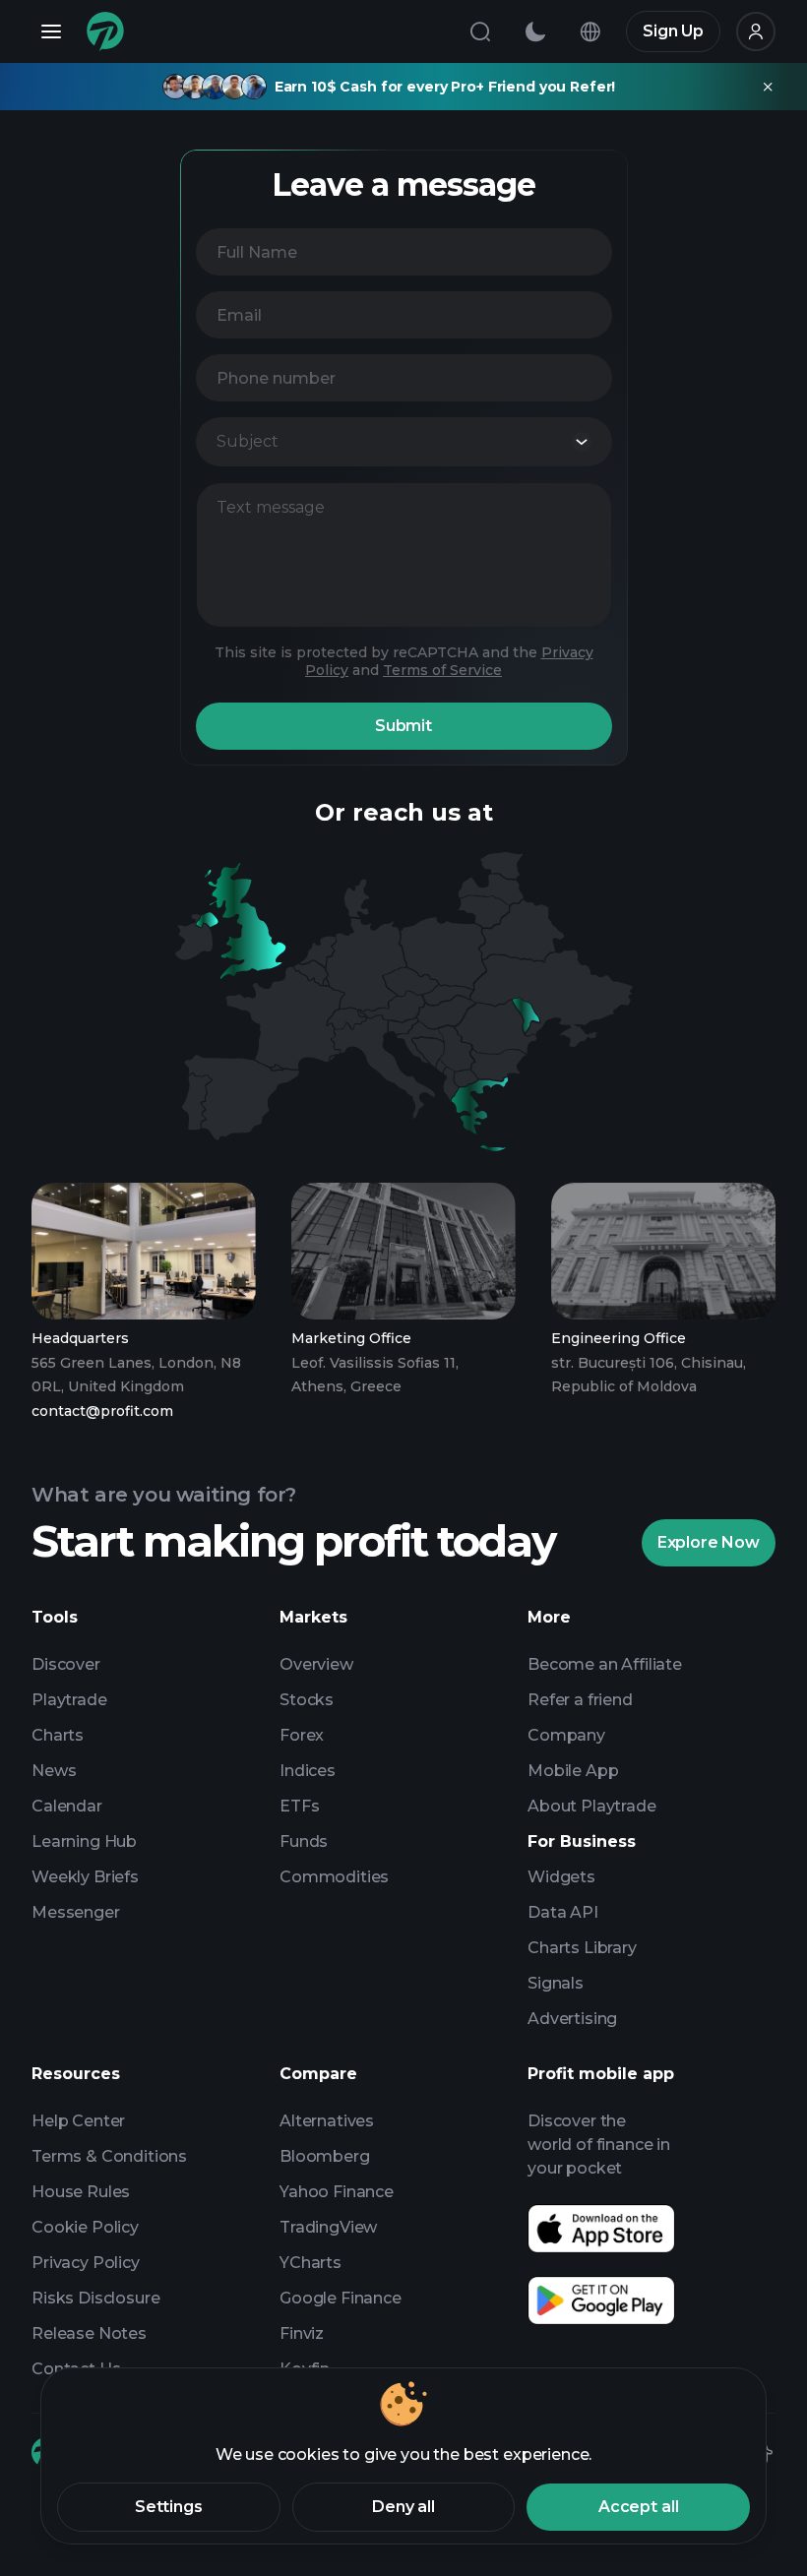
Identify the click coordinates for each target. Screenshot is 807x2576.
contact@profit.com (102, 1411)
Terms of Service (442, 670)
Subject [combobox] (248, 441)
